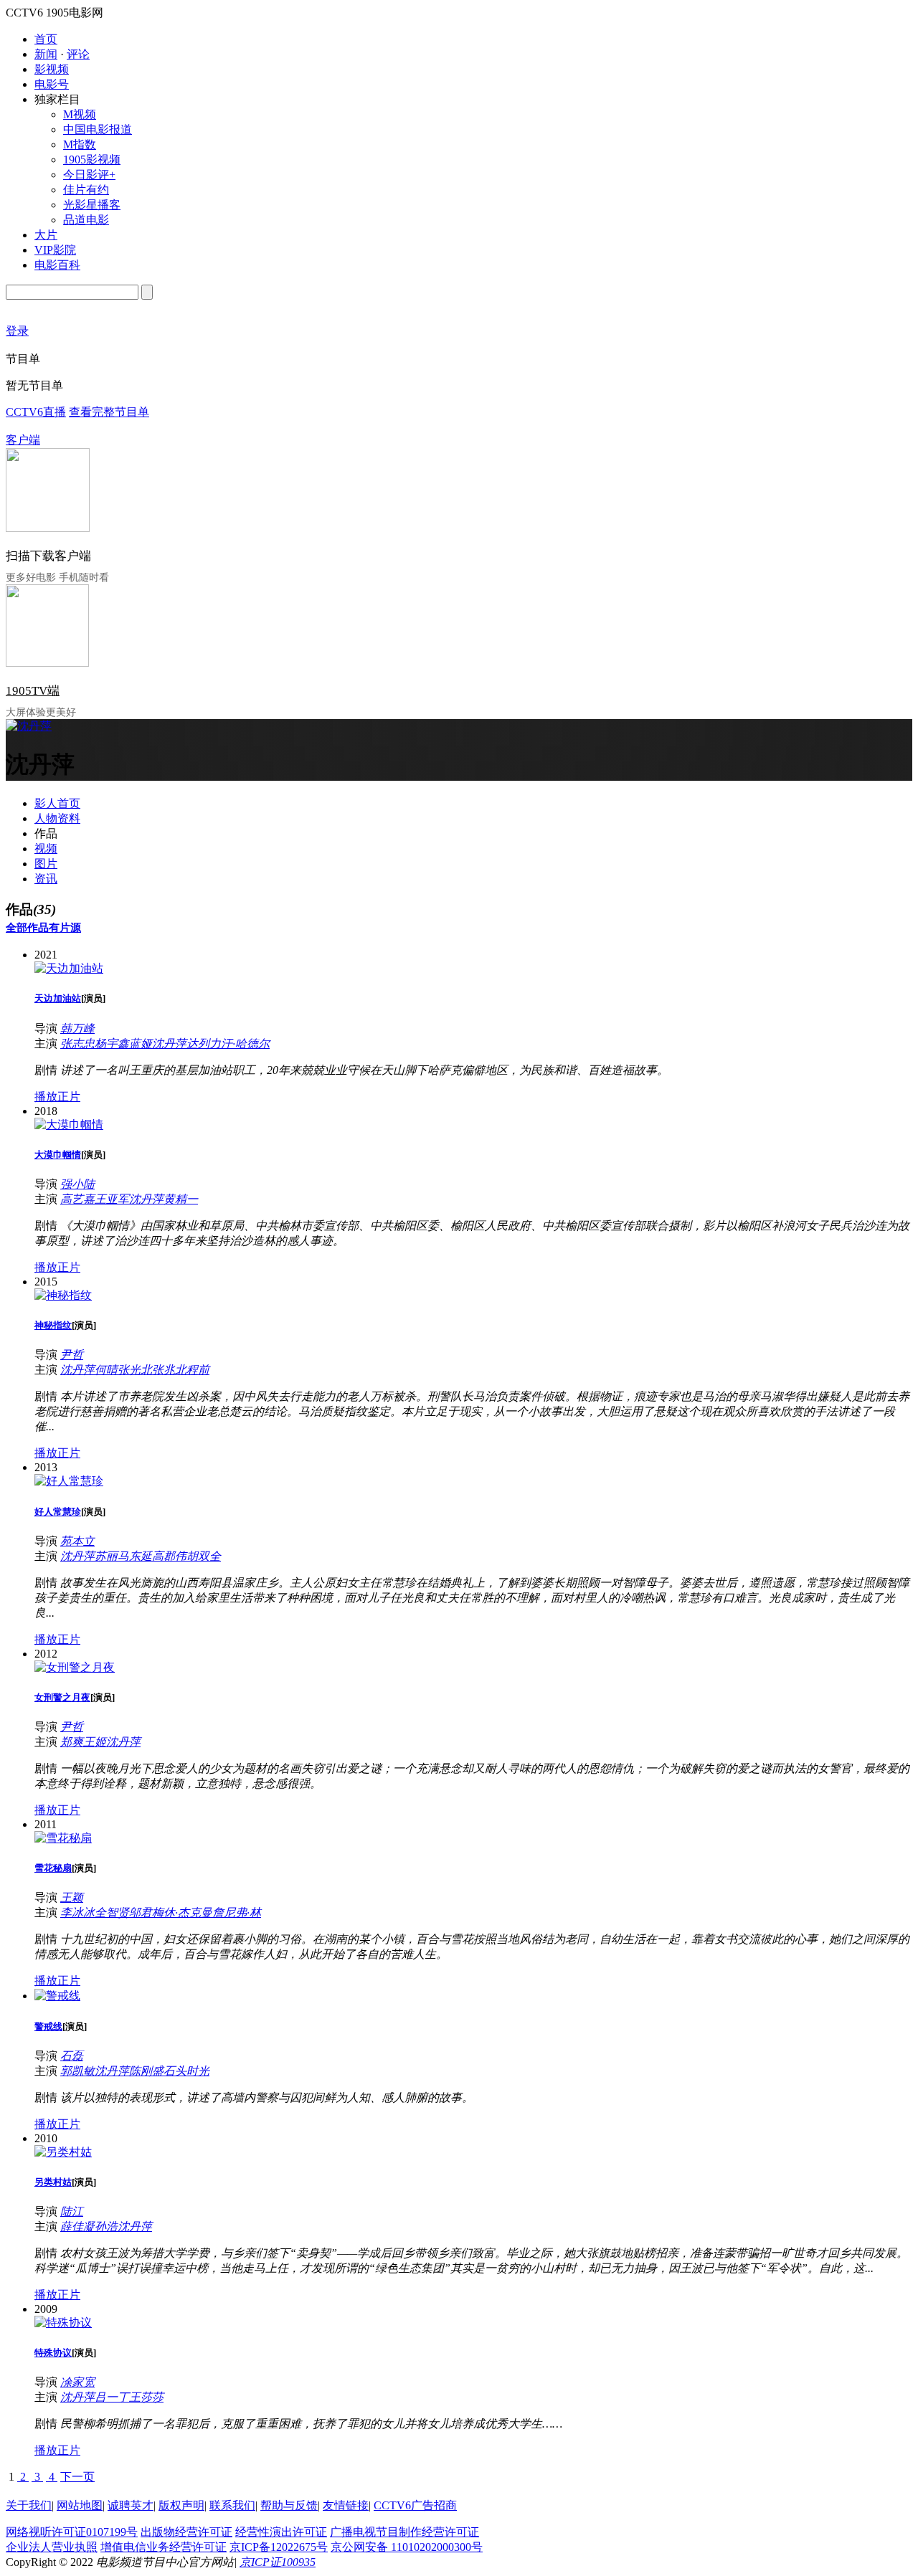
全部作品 (27, 928)
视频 (46, 849)
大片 (46, 235)
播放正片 (57, 1097)
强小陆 (77, 1184)
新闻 (46, 54)
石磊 (72, 2056)
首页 (46, 39)
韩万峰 (77, 1028)
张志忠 (77, 1044)
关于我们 (29, 2505)
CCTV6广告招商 (415, 2505)
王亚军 (112, 1199)
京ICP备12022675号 (279, 2547)
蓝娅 (141, 1044)
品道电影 (86, 220)
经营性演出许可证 (281, 2532)
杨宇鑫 (112, 1044)
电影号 (52, 84)
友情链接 (346, 2505)
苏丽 (106, 1556)
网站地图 (80, 2505)
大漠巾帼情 (58, 1155)
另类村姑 (53, 2182)
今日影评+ (89, 175)
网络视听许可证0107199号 (72, 2532)
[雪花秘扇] (63, 1838)
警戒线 (48, 2026)
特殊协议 (53, 2353)
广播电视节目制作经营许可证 (404, 2532)
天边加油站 (58, 998)
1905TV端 (33, 691)
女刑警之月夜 (62, 1697)
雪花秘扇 (53, 1868)
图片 (46, 864)
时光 (198, 2071)
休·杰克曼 (188, 1912)
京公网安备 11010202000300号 (407, 2547)
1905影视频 (92, 160)
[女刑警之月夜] (75, 1667)
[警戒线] (57, 1996)
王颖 (72, 1897)
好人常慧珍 (58, 1512)
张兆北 (169, 1370)
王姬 (95, 1742)
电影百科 (57, 265)
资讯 (46, 879)
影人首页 (57, 803)
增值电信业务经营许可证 (164, 2547)
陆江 (72, 2211)
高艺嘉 (77, 1199)
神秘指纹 (53, 1325)
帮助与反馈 (289, 2505)
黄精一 (181, 1199)
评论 (78, 54)
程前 (198, 1370)
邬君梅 (146, 1912)
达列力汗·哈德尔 (228, 1044)
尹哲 (72, 1355)
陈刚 (141, 2071)
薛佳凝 (77, 2226)
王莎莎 (146, 2397)
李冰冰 (77, 1912)
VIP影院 (55, 250)
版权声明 (181, 2505)
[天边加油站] (69, 968)
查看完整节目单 (109, 412)
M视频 (80, 114)
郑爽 (72, 1742)
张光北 (135, 1370)
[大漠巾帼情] (69, 1125)
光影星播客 (92, 205)
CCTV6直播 (36, 412)
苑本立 (77, 1541)
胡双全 (204, 1556)
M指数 (80, 144)
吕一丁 (112, 2397)
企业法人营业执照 (52, 2547)
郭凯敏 (77, 2071)
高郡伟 (169, 1556)
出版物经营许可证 (186, 2532)
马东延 (135, 1556)
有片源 (65, 928)
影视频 (52, 69)
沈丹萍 (169, 1044)
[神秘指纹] (63, 1295)
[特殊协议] (63, 2323)
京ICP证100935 (278, 2562)
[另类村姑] (63, 2152)
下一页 (77, 2477)
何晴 (106, 1370)
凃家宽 (77, 2382)
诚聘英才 (131, 2505)
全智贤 (112, 1912)
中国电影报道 (98, 129)
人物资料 (57, 818)
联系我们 (232, 2505)
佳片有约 (86, 190)
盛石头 (169, 2071)
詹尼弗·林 (237, 1912)
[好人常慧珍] (69, 1481)
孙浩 (106, 2226)
